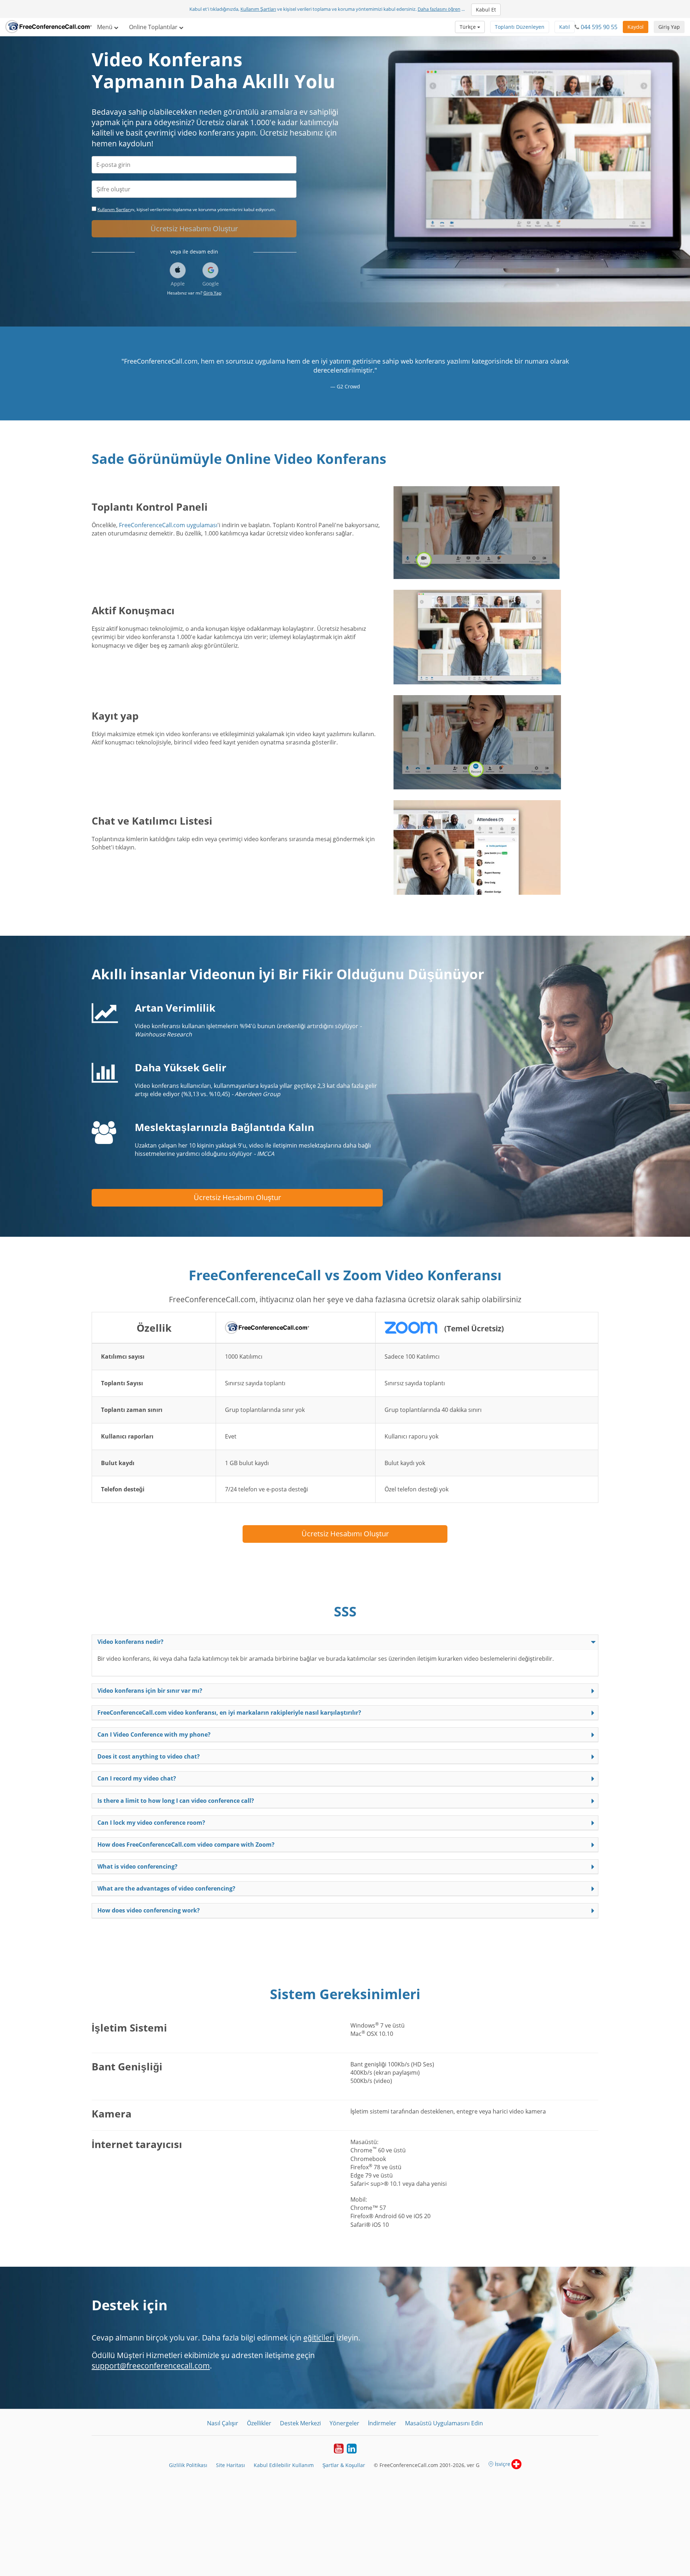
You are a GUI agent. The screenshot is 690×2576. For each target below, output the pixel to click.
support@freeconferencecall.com (151, 2366)
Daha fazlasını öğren (439, 9)
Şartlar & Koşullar (344, 2465)
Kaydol (636, 27)
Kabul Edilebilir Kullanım (284, 2465)
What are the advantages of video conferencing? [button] (166, 1888)
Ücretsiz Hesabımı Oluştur (194, 229)
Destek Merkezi (300, 2423)
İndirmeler (382, 2423)
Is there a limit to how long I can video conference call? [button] (176, 1801)
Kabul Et (486, 10)
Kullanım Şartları (258, 9)
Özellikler (259, 2423)
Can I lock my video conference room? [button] (151, 1823)
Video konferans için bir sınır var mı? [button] (150, 1691)
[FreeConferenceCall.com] (49, 27)
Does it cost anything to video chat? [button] (149, 1756)
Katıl (565, 27)
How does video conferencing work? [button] (149, 1910)
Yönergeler (344, 2423)
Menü (105, 27)
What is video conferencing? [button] (137, 1866)
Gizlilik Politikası (188, 2465)
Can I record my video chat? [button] (137, 1778)
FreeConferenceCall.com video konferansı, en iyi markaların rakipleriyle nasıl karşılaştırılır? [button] (229, 1713)
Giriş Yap (669, 27)
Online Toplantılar (154, 27)
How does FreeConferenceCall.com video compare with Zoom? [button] (186, 1845)
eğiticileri (319, 2338)
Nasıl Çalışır (223, 2423)
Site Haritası (231, 2465)
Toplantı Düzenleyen (520, 27)
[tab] (345, 1642)
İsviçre (503, 2464)
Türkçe (468, 27)
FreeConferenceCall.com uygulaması (168, 525)
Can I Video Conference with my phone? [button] (154, 1734)
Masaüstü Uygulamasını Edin (444, 2423)
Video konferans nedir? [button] (130, 1642)
